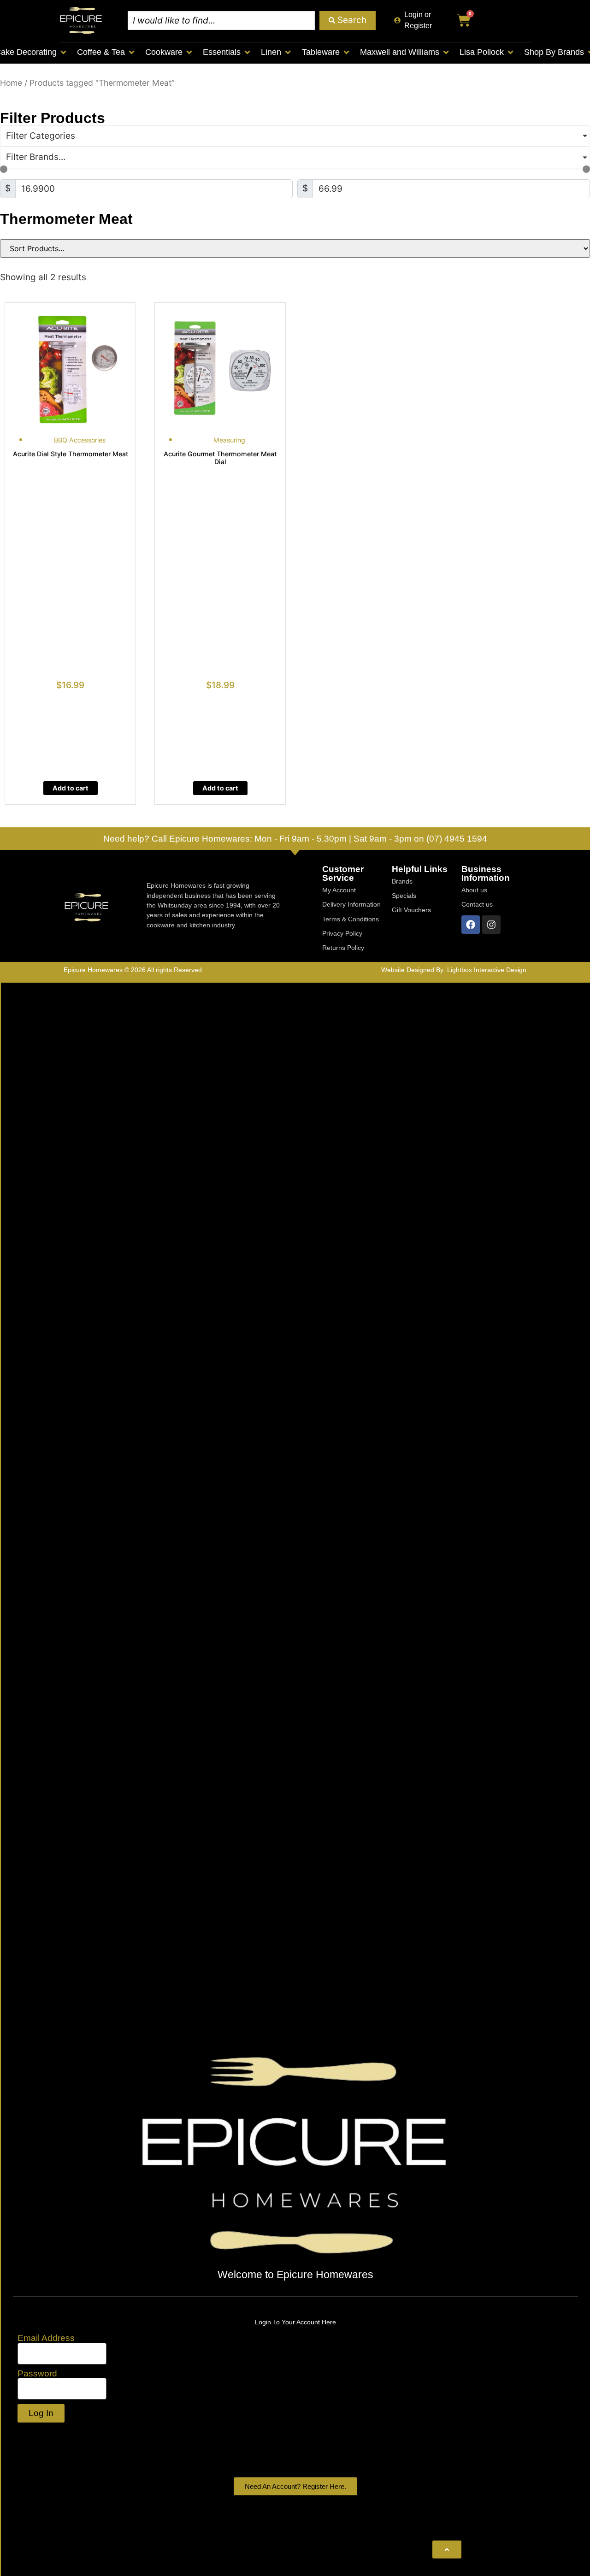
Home (11, 83)
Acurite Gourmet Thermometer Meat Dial (220, 458)
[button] (106, 52)
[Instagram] (491, 925)
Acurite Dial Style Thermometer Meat (71, 454)
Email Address (46, 2338)
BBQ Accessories (80, 440)
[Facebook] (471, 925)
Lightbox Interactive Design (487, 970)
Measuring (229, 440)
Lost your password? (61, 2433)
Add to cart (71, 788)
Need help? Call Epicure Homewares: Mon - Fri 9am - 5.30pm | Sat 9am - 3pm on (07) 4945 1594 (295, 839)
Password (37, 2373)
